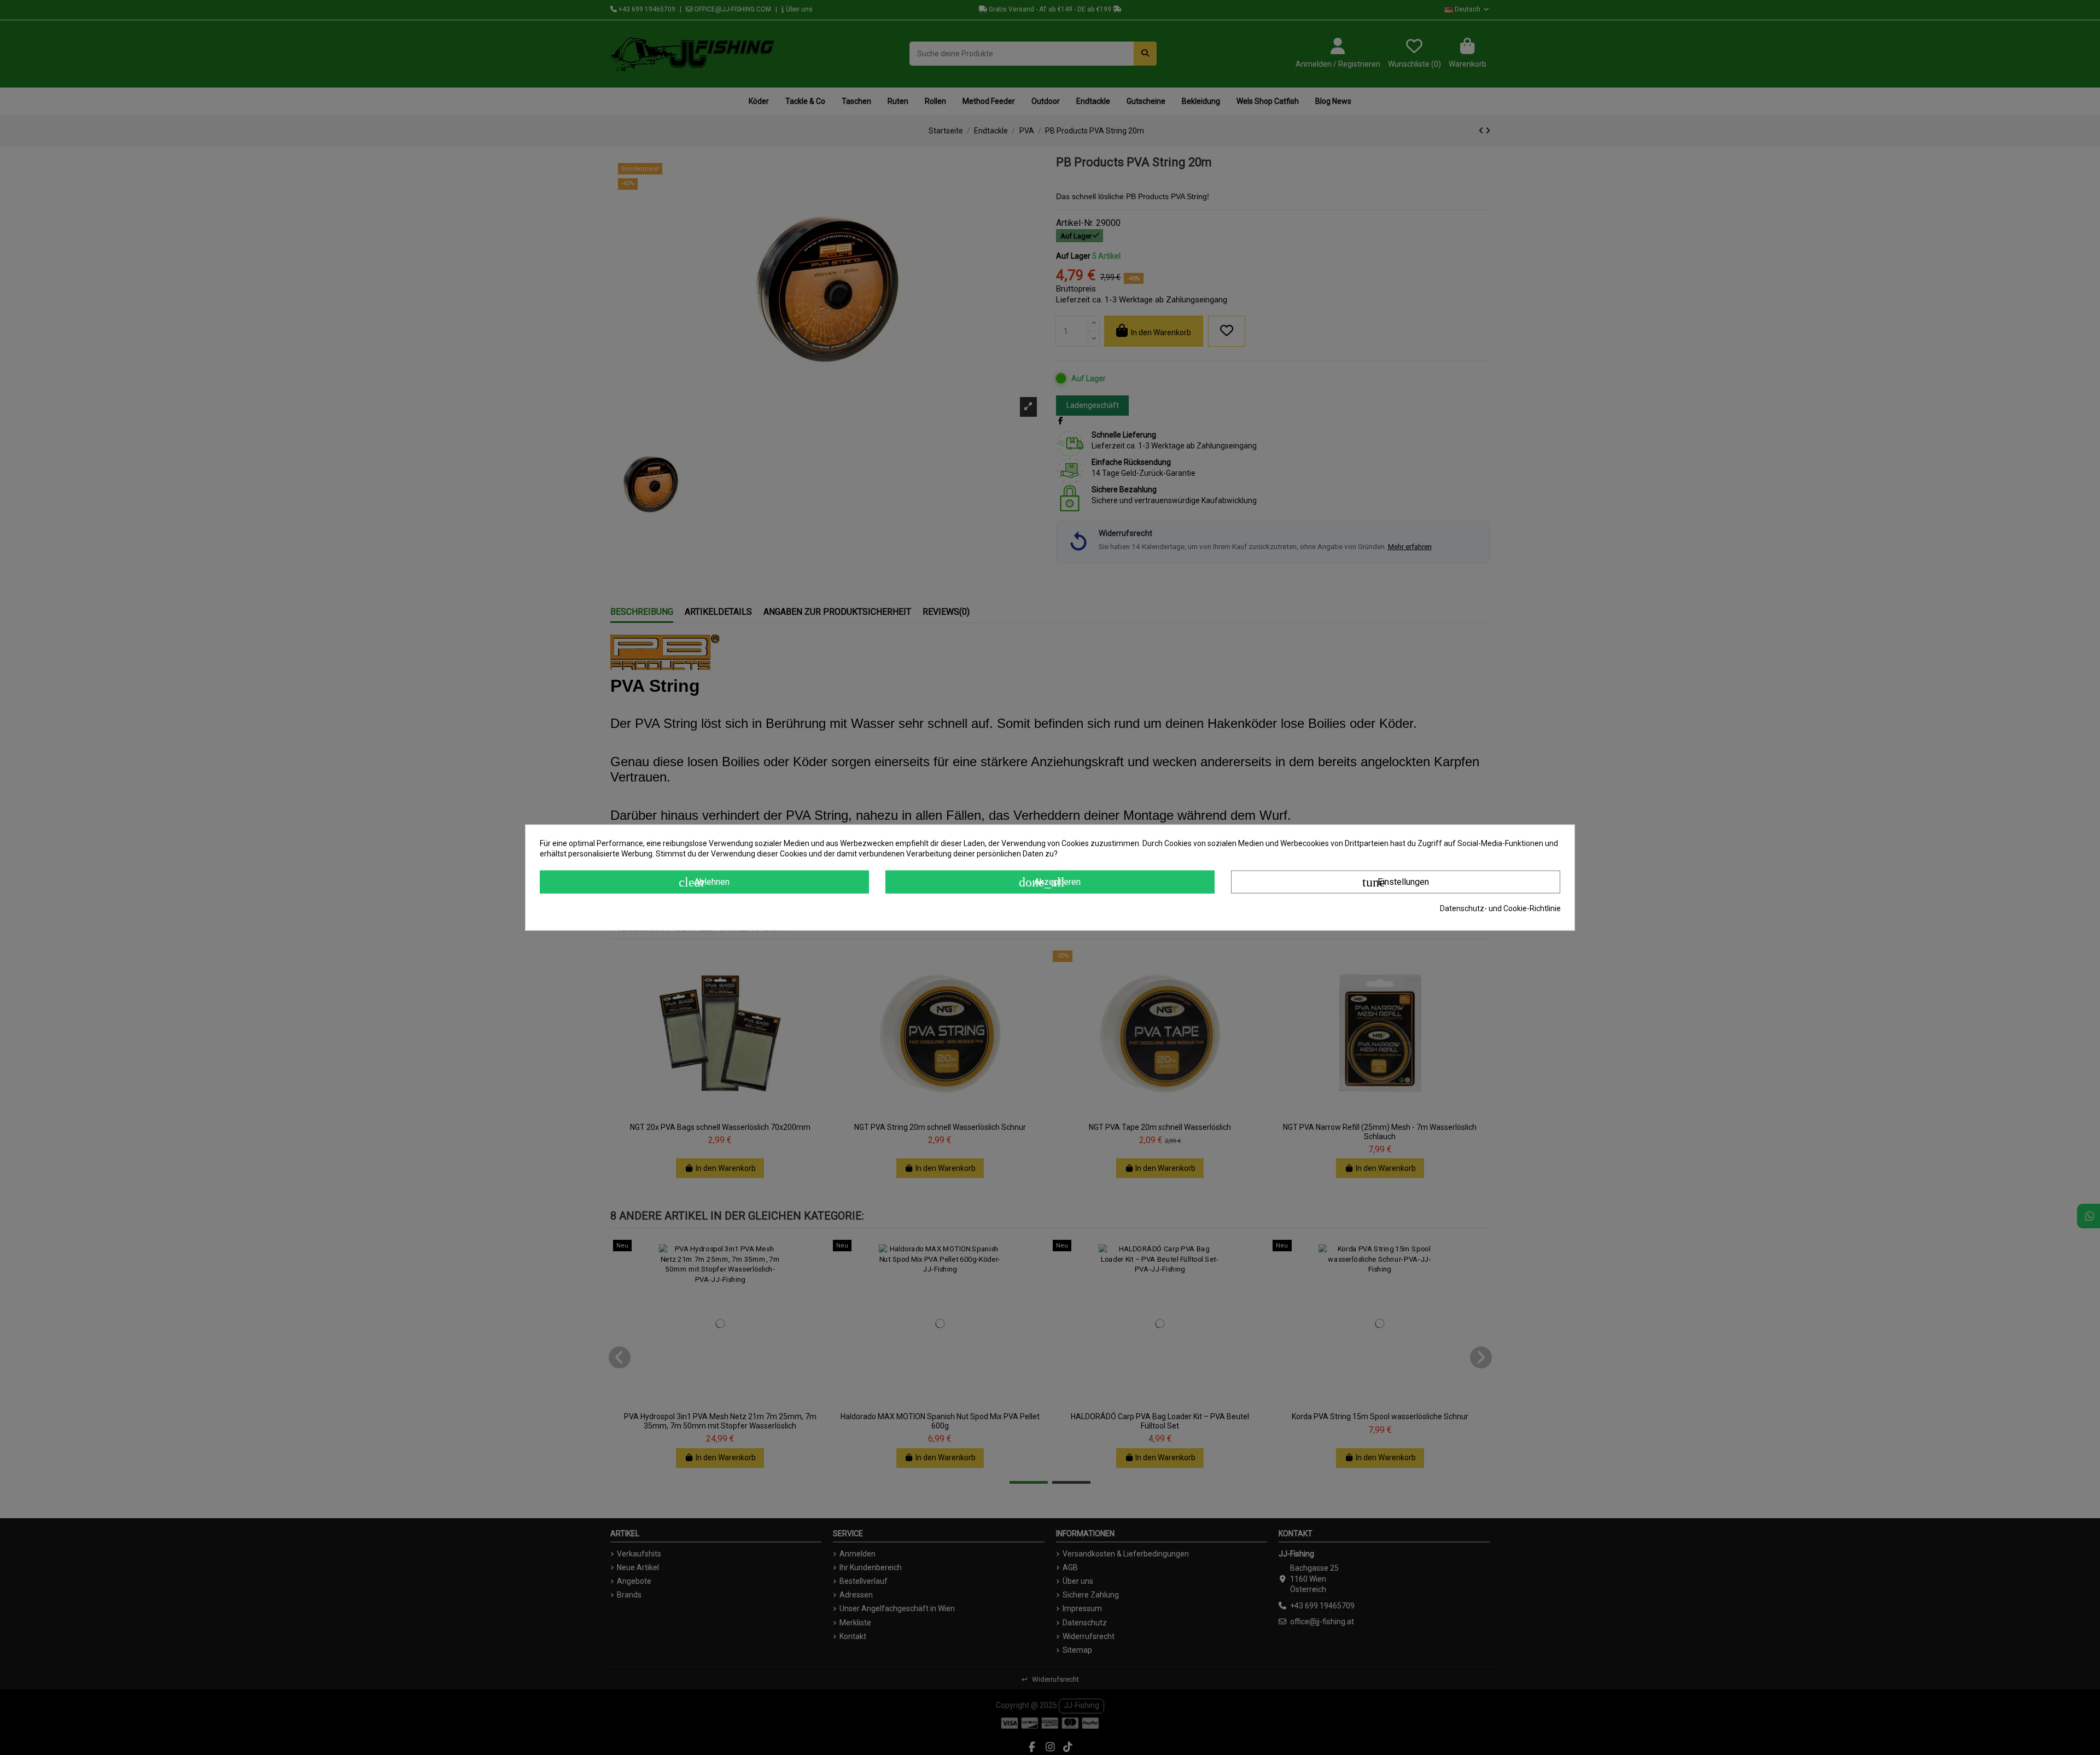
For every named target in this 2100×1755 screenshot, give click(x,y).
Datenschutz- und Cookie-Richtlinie (1500, 908)
